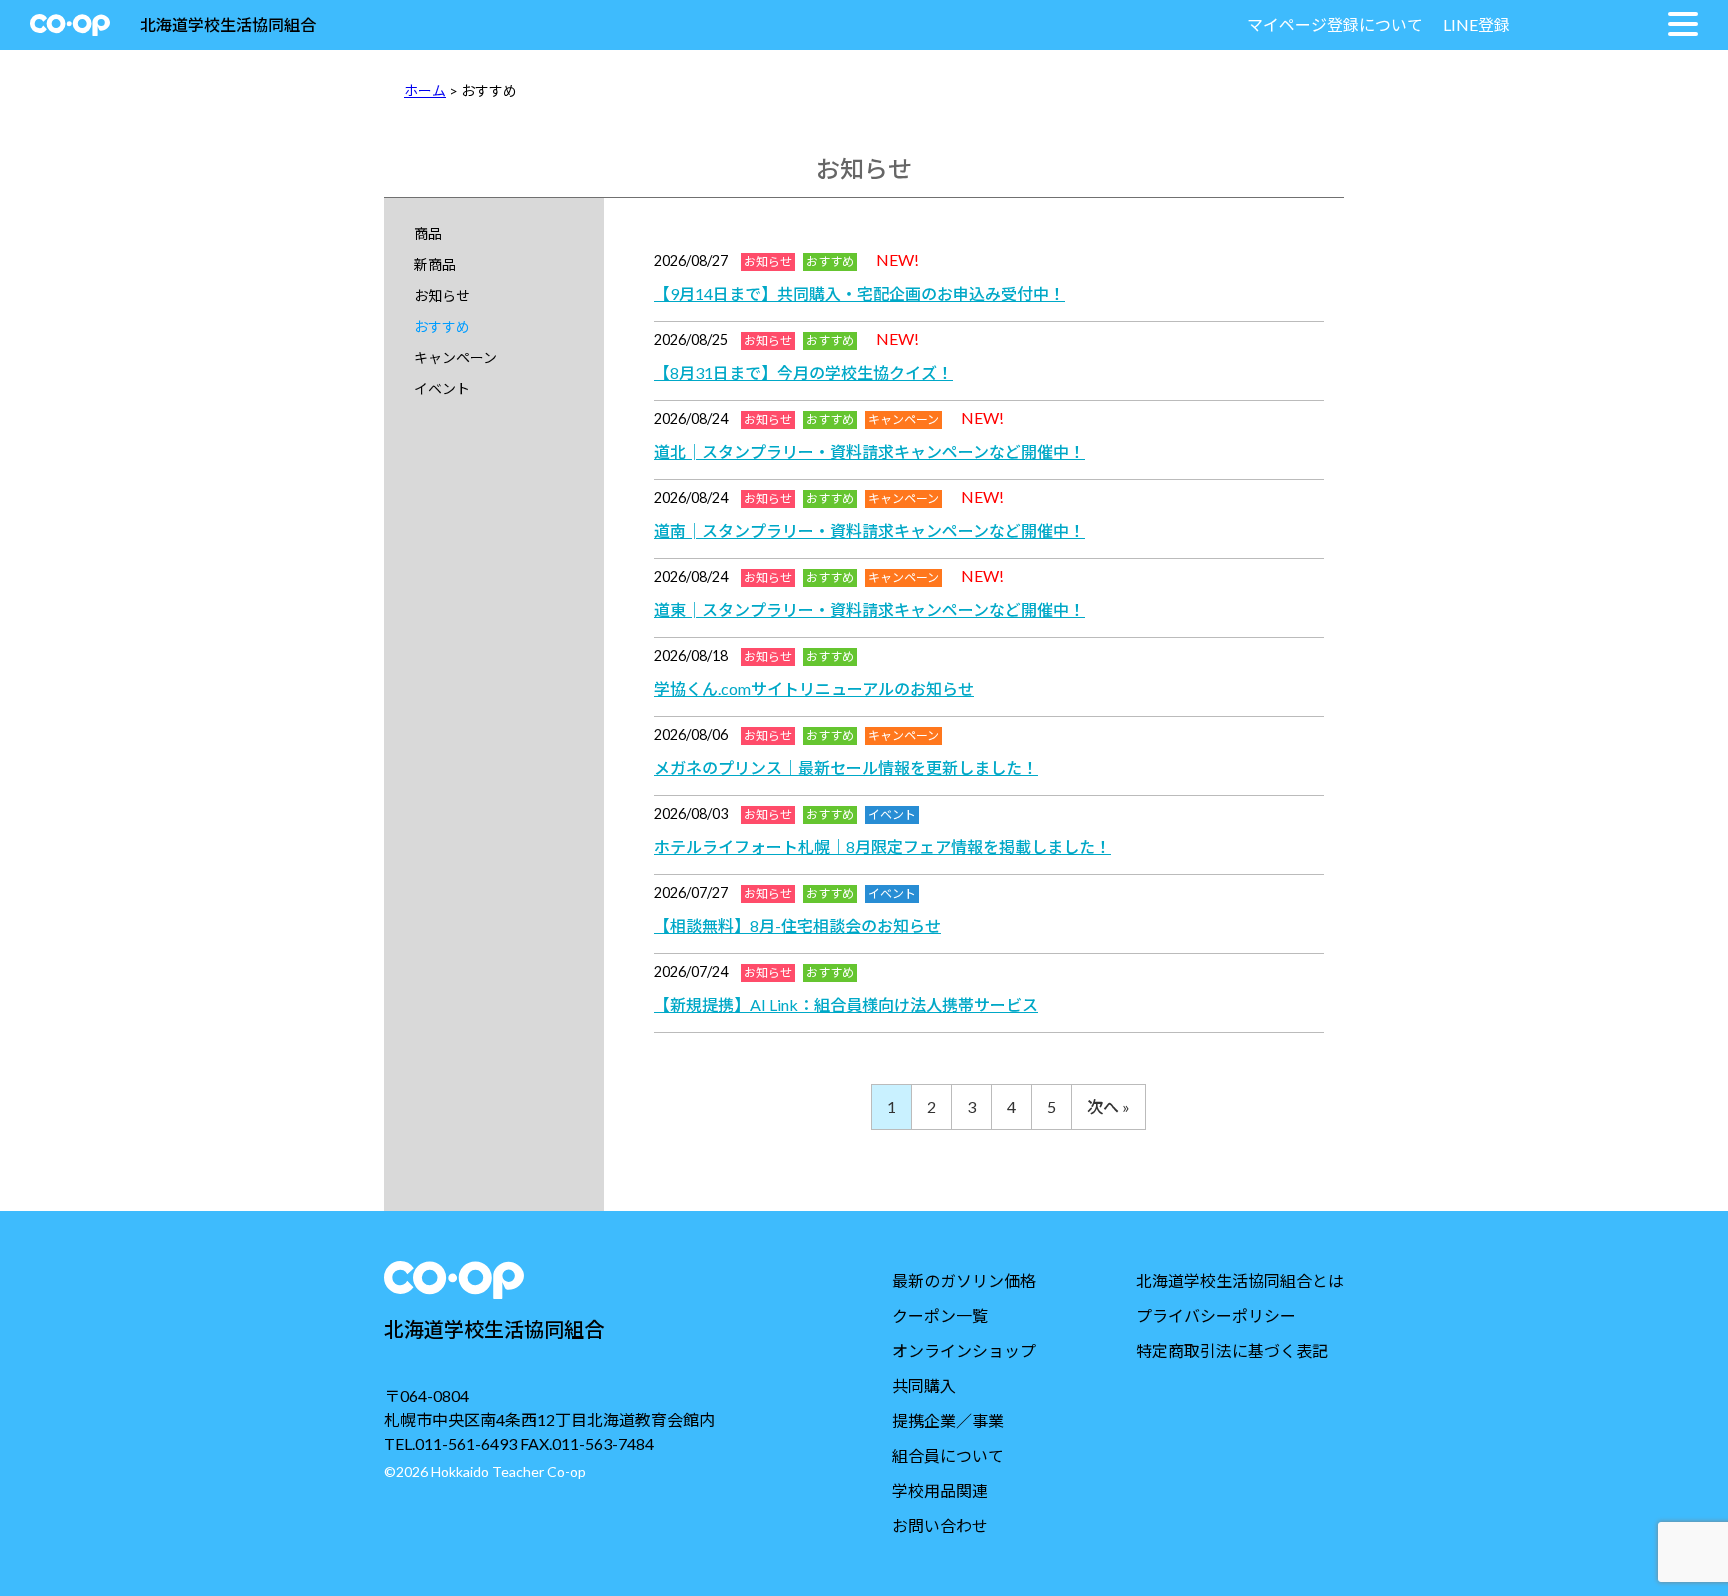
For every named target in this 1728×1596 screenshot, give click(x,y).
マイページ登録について (1335, 24)
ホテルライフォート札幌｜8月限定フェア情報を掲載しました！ (882, 846)
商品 (428, 233)
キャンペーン (455, 357)
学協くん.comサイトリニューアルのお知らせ (814, 688)
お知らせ (442, 295)
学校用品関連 (940, 1490)
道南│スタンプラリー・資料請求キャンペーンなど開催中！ (869, 530)
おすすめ (442, 326)
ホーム (425, 90)
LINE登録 (1476, 24)
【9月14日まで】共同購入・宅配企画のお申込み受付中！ (859, 293)
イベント (442, 388)
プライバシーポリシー (1216, 1315)
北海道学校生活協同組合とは (1240, 1280)
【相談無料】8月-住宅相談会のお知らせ (797, 925)
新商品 (435, 264)
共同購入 (924, 1385)
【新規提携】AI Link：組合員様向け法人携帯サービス (846, 1004)
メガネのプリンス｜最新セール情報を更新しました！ (846, 767)
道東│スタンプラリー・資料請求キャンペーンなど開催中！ (869, 609)
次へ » (1108, 1106)
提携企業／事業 (948, 1420)
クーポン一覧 (940, 1315)
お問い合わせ (940, 1525)
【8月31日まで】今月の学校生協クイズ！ (803, 372)
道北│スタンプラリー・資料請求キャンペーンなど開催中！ (869, 451)
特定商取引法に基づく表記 (1232, 1350)
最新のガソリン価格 (964, 1280)
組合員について (948, 1455)
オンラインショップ (964, 1350)
